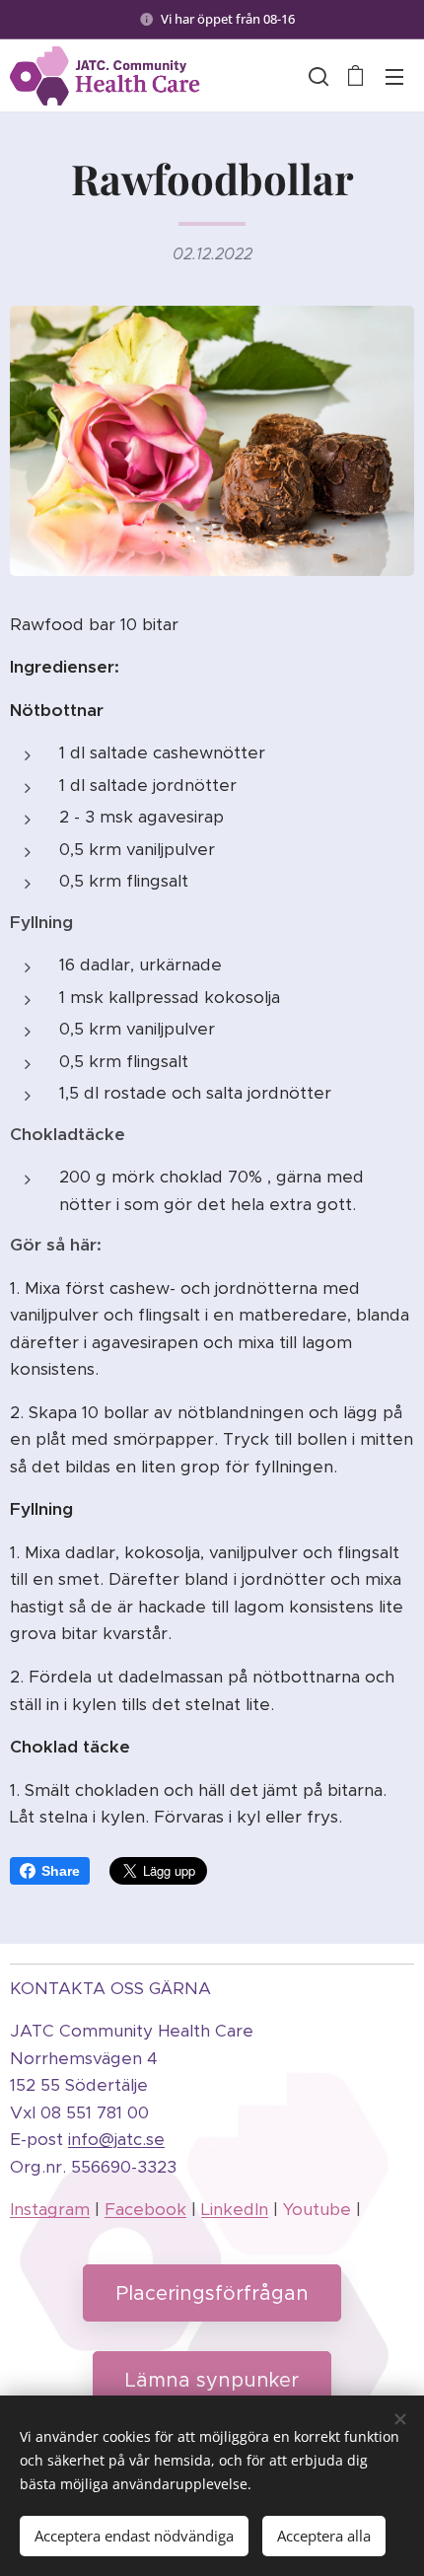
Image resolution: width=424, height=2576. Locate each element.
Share (61, 1871)
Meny (394, 76)
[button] (317, 76)
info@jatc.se (116, 2139)
